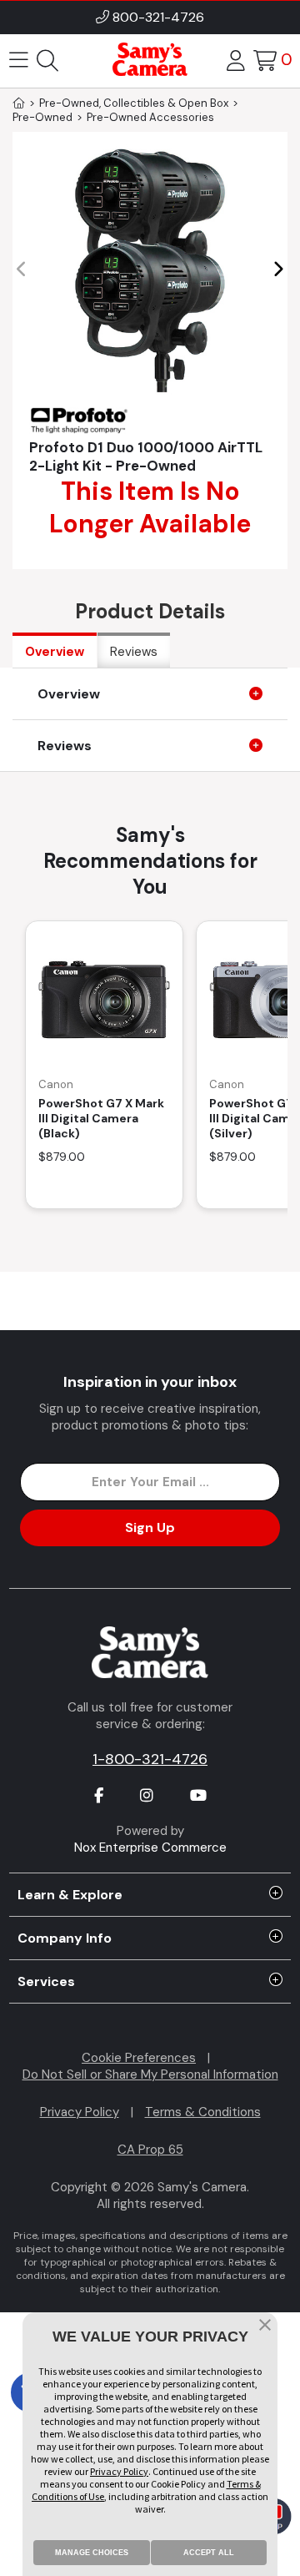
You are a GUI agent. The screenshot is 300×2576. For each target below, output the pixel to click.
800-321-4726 (158, 17)
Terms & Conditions (203, 2112)
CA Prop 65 (150, 2150)
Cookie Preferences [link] (139, 2058)
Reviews (134, 652)
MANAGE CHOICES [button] (92, 2553)
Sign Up (150, 1527)
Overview (55, 652)
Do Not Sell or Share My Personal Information (150, 2074)
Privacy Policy (80, 2112)
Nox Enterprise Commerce (150, 1848)
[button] (278, 270)
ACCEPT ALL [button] (209, 2553)
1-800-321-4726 (150, 1759)
